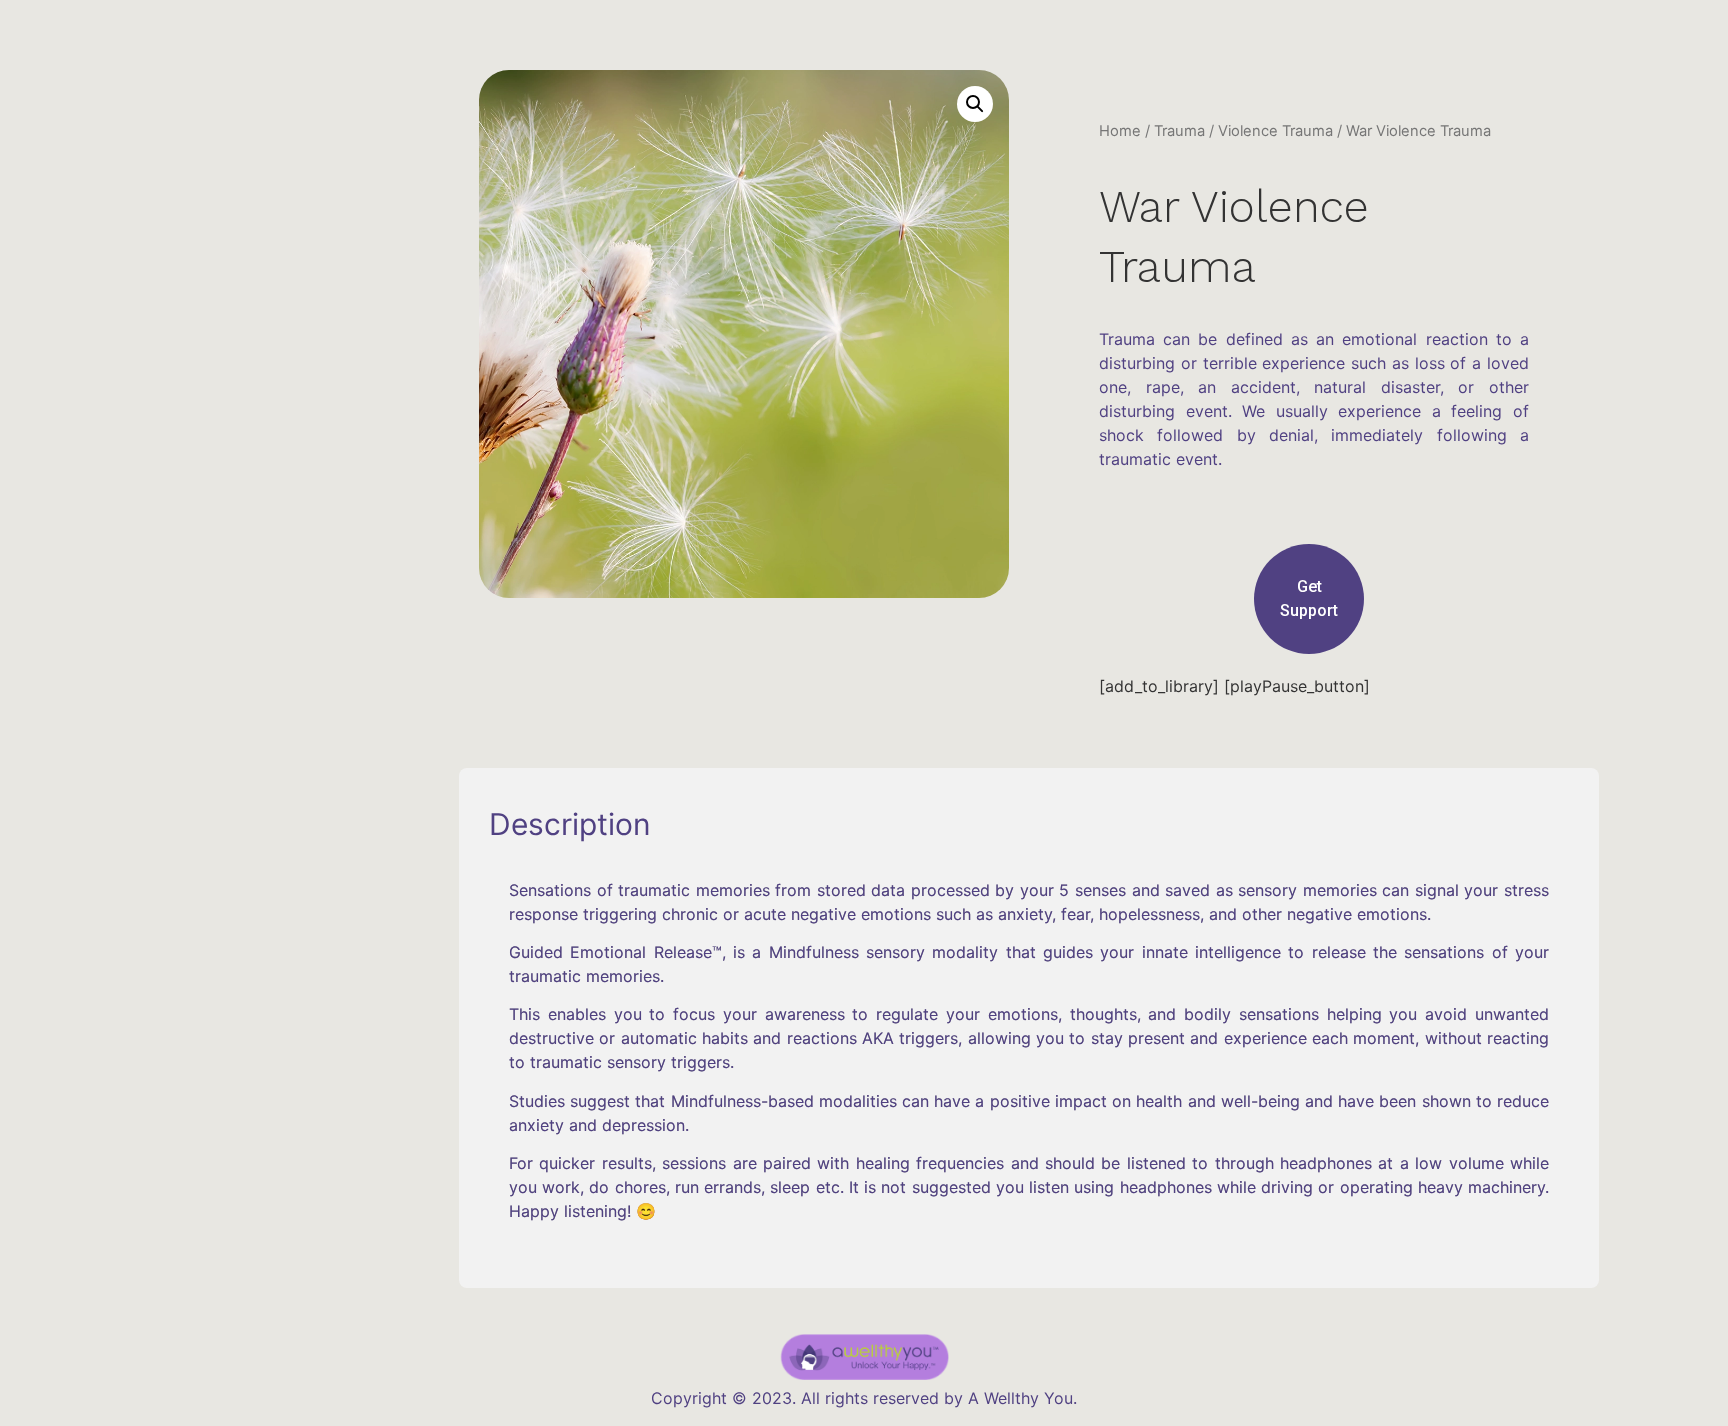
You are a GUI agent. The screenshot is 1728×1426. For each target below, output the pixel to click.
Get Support (1309, 598)
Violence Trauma (1275, 131)
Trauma (1179, 131)
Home (1120, 131)
